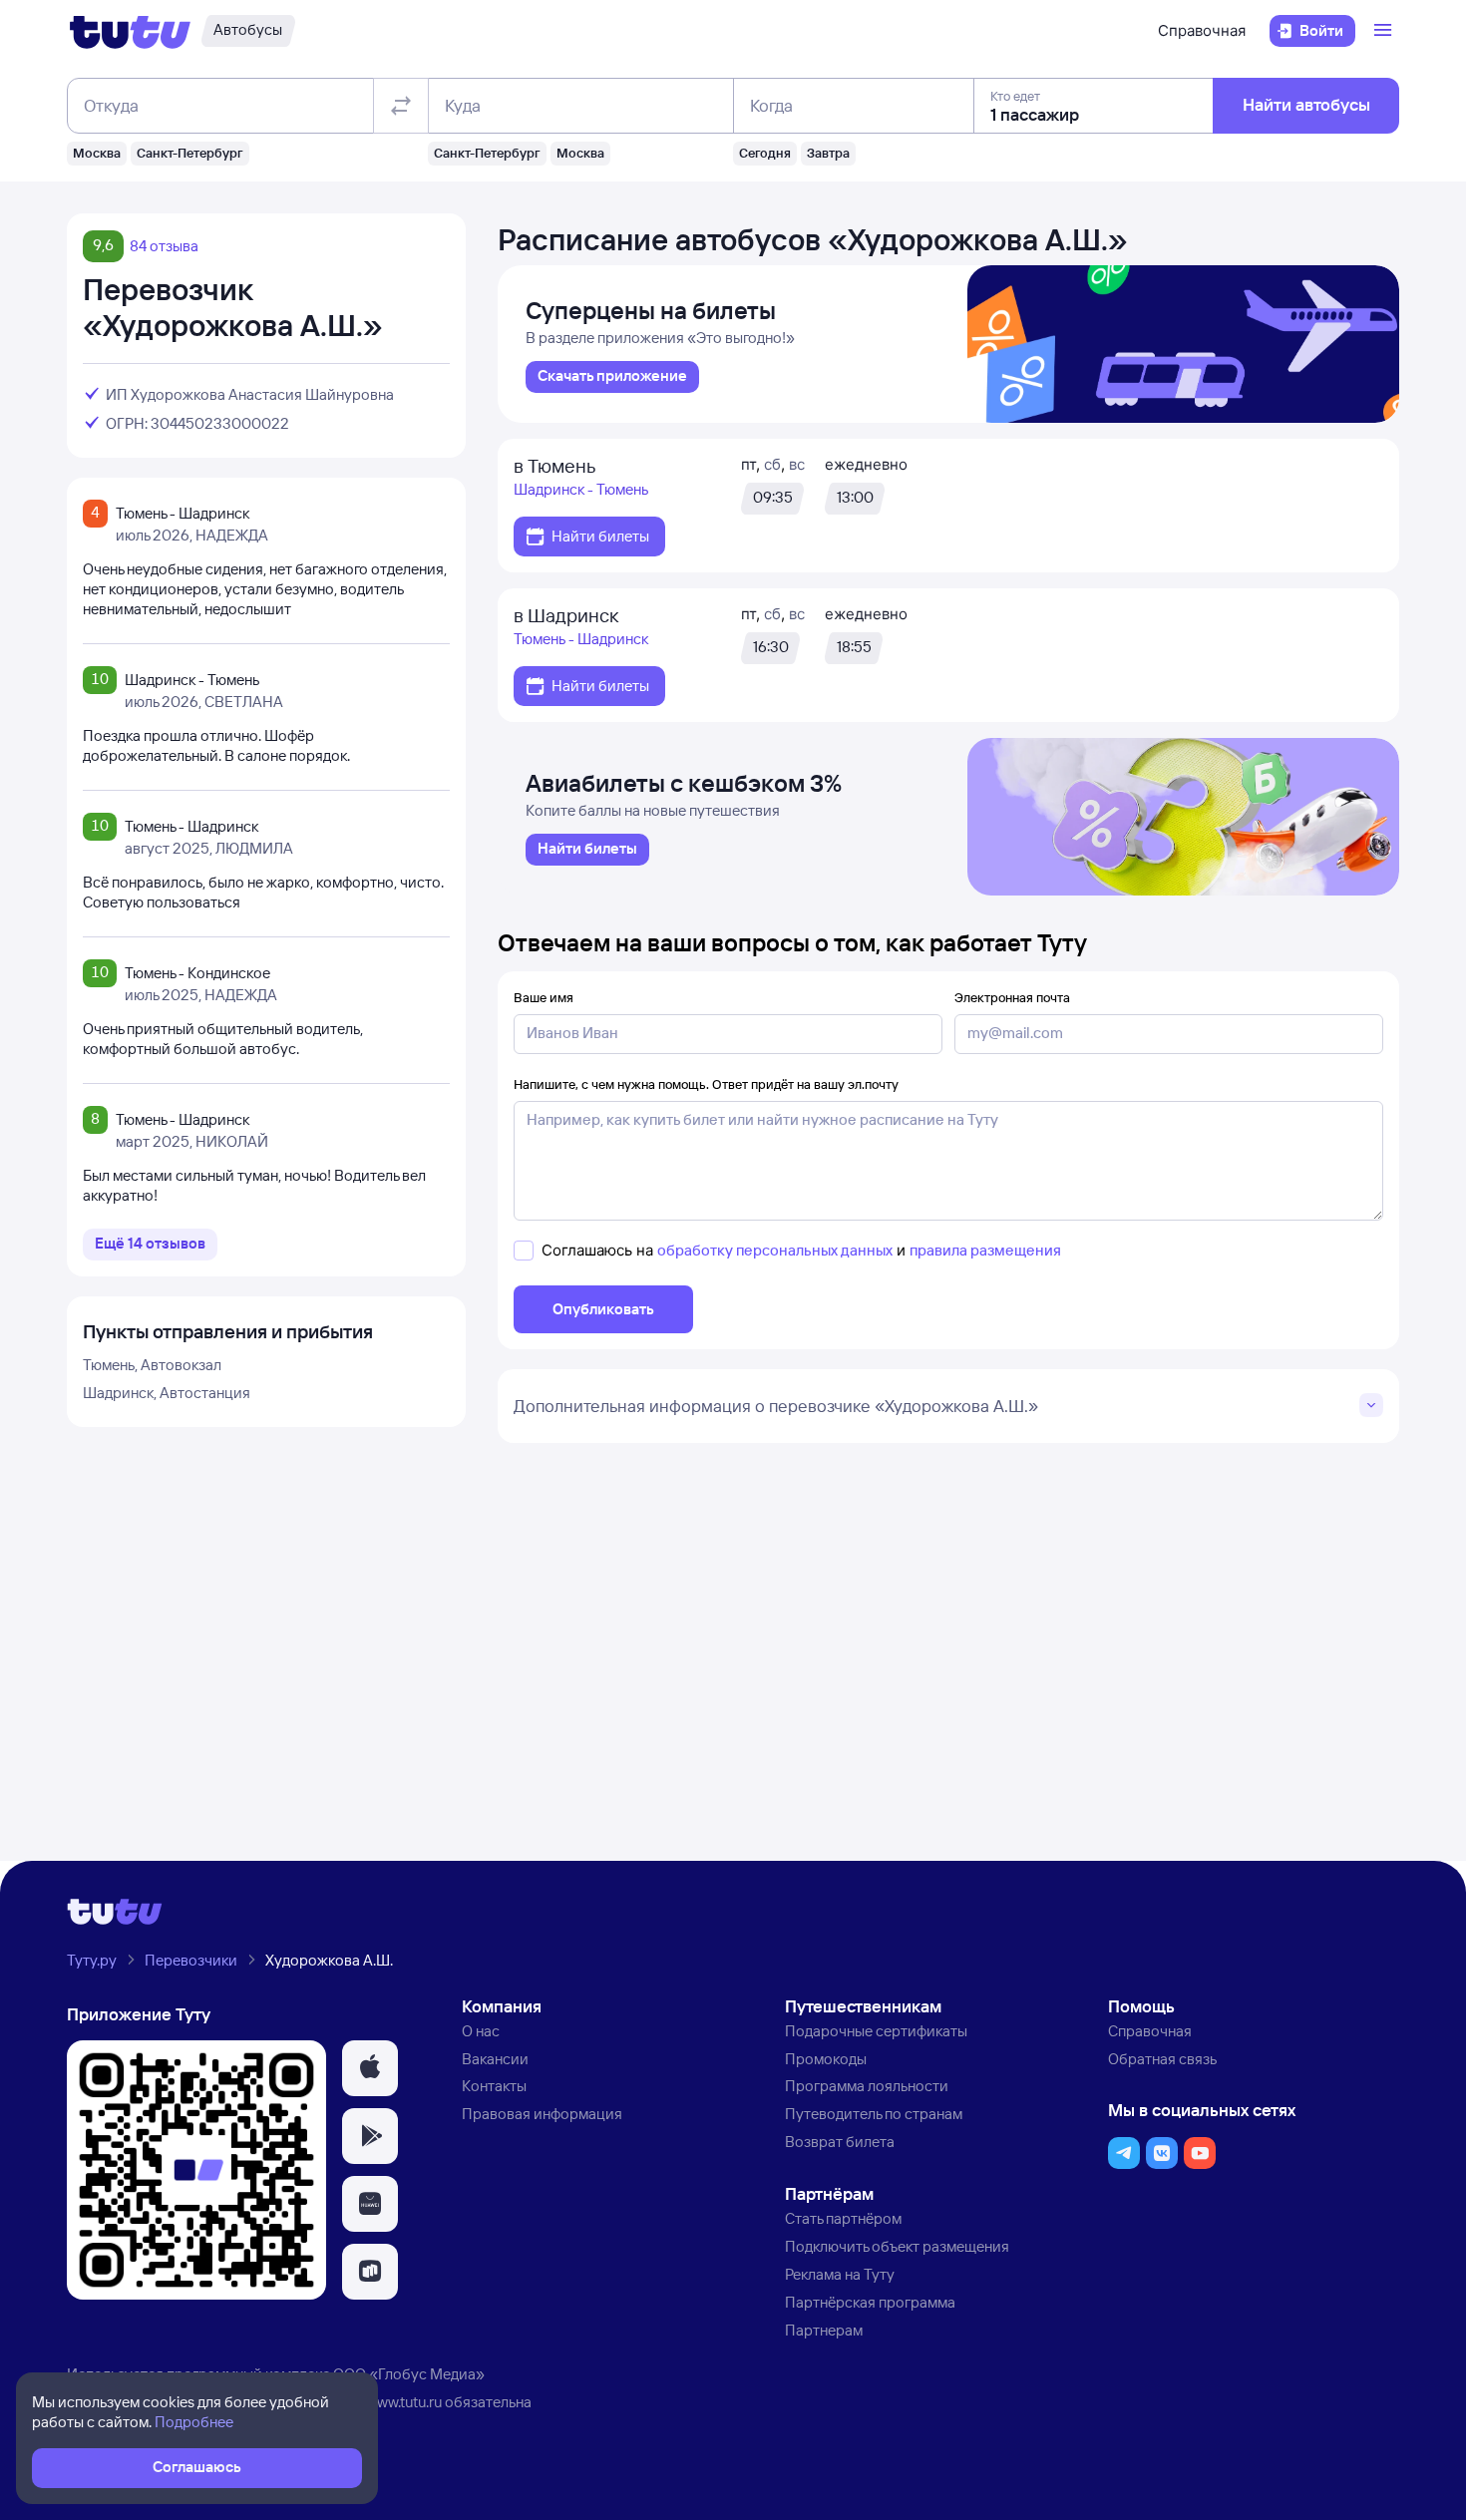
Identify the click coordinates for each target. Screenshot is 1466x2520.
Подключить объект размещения (897, 2246)
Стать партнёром (843, 2218)
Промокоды (826, 2059)
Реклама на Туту (840, 2274)
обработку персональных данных (775, 1250)
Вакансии (495, 2059)
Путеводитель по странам (874, 2114)
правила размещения (985, 1250)
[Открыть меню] (1385, 31)
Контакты (494, 2086)
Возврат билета (840, 2142)
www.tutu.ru (404, 2402)
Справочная (1202, 30)
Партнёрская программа (870, 2302)
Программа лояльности (867, 2086)
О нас (481, 2031)
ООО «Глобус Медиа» (409, 2374)
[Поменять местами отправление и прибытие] (401, 106)
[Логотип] (130, 31)
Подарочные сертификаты (876, 2031)
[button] (370, 2068)
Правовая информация (542, 2114)
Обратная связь (1162, 2059)
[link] (612, 377)
